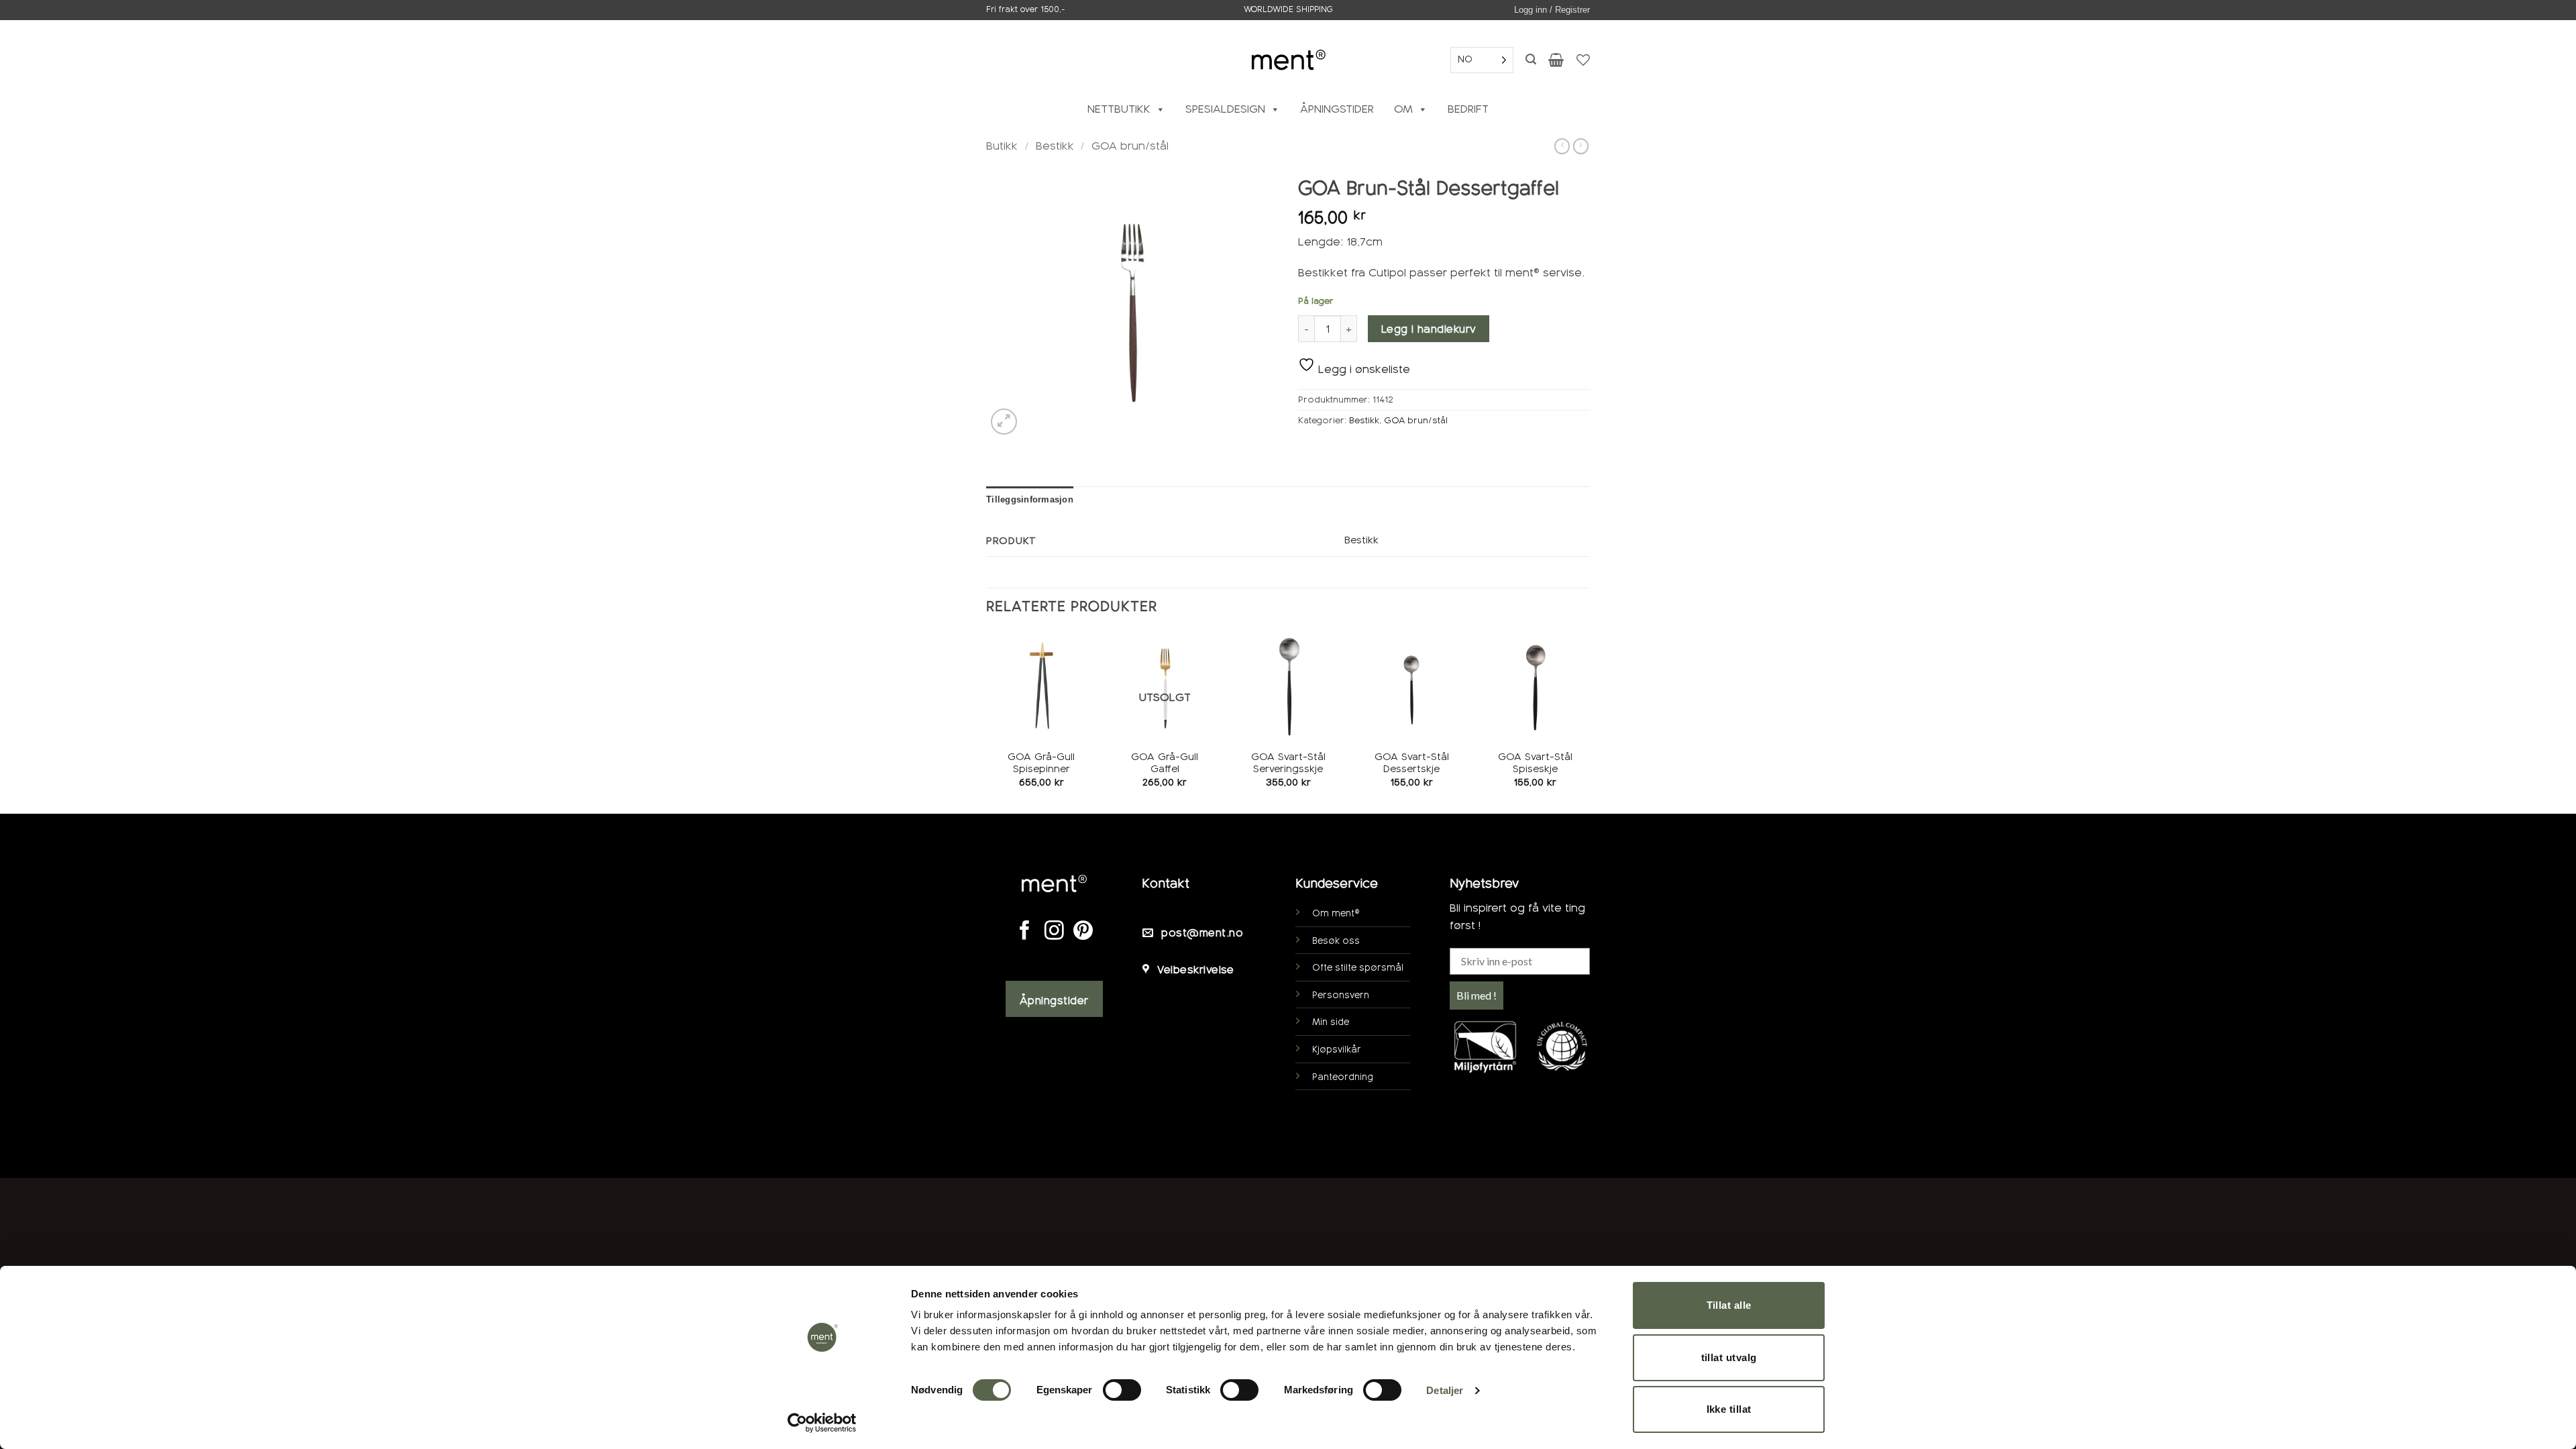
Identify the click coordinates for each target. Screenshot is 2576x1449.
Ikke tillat (1729, 1409)
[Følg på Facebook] (1025, 932)
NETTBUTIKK (1119, 109)
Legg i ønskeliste (1362, 369)
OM (1403, 109)
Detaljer (1445, 1390)
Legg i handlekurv (1429, 329)
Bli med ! (1477, 995)
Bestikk (1055, 146)
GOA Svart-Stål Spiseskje (1535, 763)
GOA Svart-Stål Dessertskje (1412, 763)
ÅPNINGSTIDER (1337, 109)
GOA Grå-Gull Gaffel (1165, 763)
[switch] (1122, 1390)
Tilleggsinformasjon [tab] (1030, 499)
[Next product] (1562, 146)
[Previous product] (1581, 146)
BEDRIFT (1468, 109)
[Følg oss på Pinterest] (1083, 932)
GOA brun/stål (1130, 146)
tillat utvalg (1729, 1357)
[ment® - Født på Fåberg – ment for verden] (1288, 59)
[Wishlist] (1583, 60)
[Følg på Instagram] (1054, 932)
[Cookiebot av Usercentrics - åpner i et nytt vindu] (822, 1423)
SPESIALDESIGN (1225, 109)
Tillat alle (1729, 1305)
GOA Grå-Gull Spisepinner (1041, 763)
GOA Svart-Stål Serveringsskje (1288, 763)
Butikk (1002, 146)
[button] (1552, 10)
